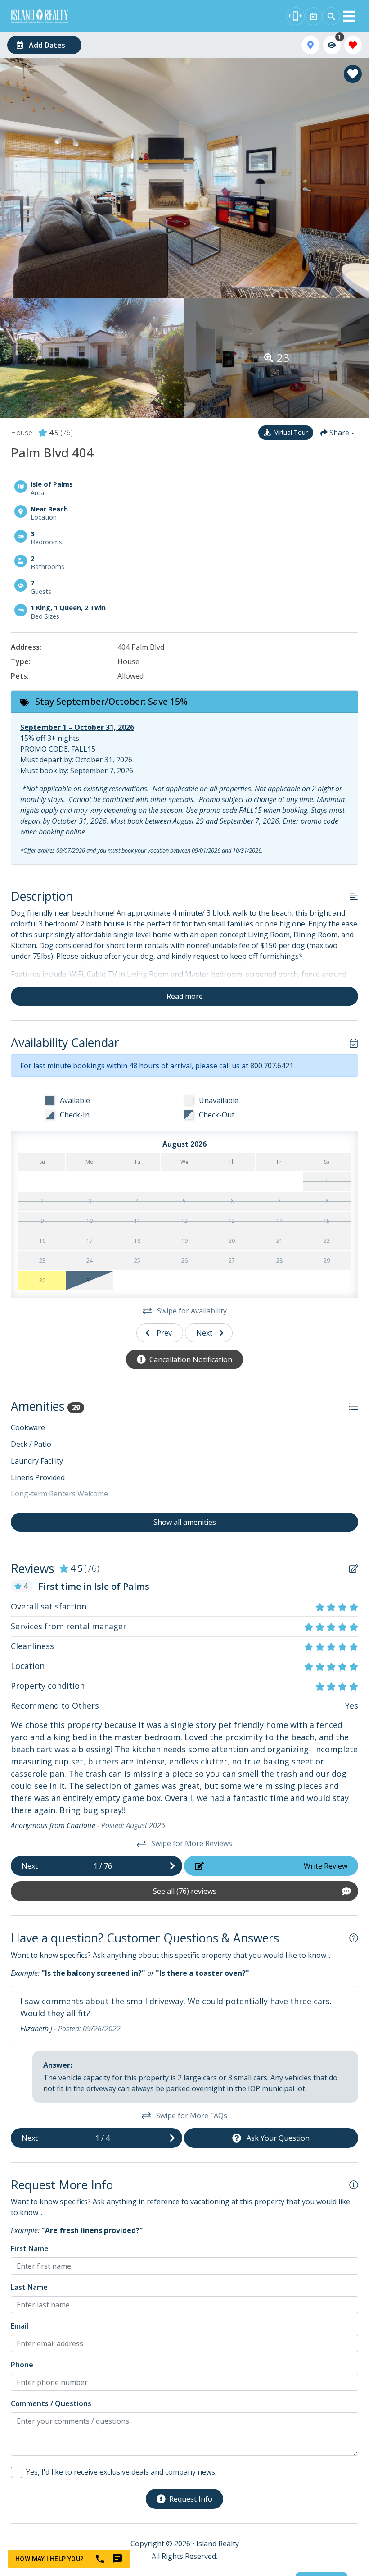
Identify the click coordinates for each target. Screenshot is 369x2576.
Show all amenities (185, 1522)
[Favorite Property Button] (353, 74)
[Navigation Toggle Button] (349, 16)
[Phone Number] (296, 16)
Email (20, 2326)
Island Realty (218, 2544)
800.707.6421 (272, 1066)
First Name (30, 2248)
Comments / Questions (51, 2403)
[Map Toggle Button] (310, 45)
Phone (22, 2365)
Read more (185, 996)
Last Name (29, 2287)
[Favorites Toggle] (353, 45)
